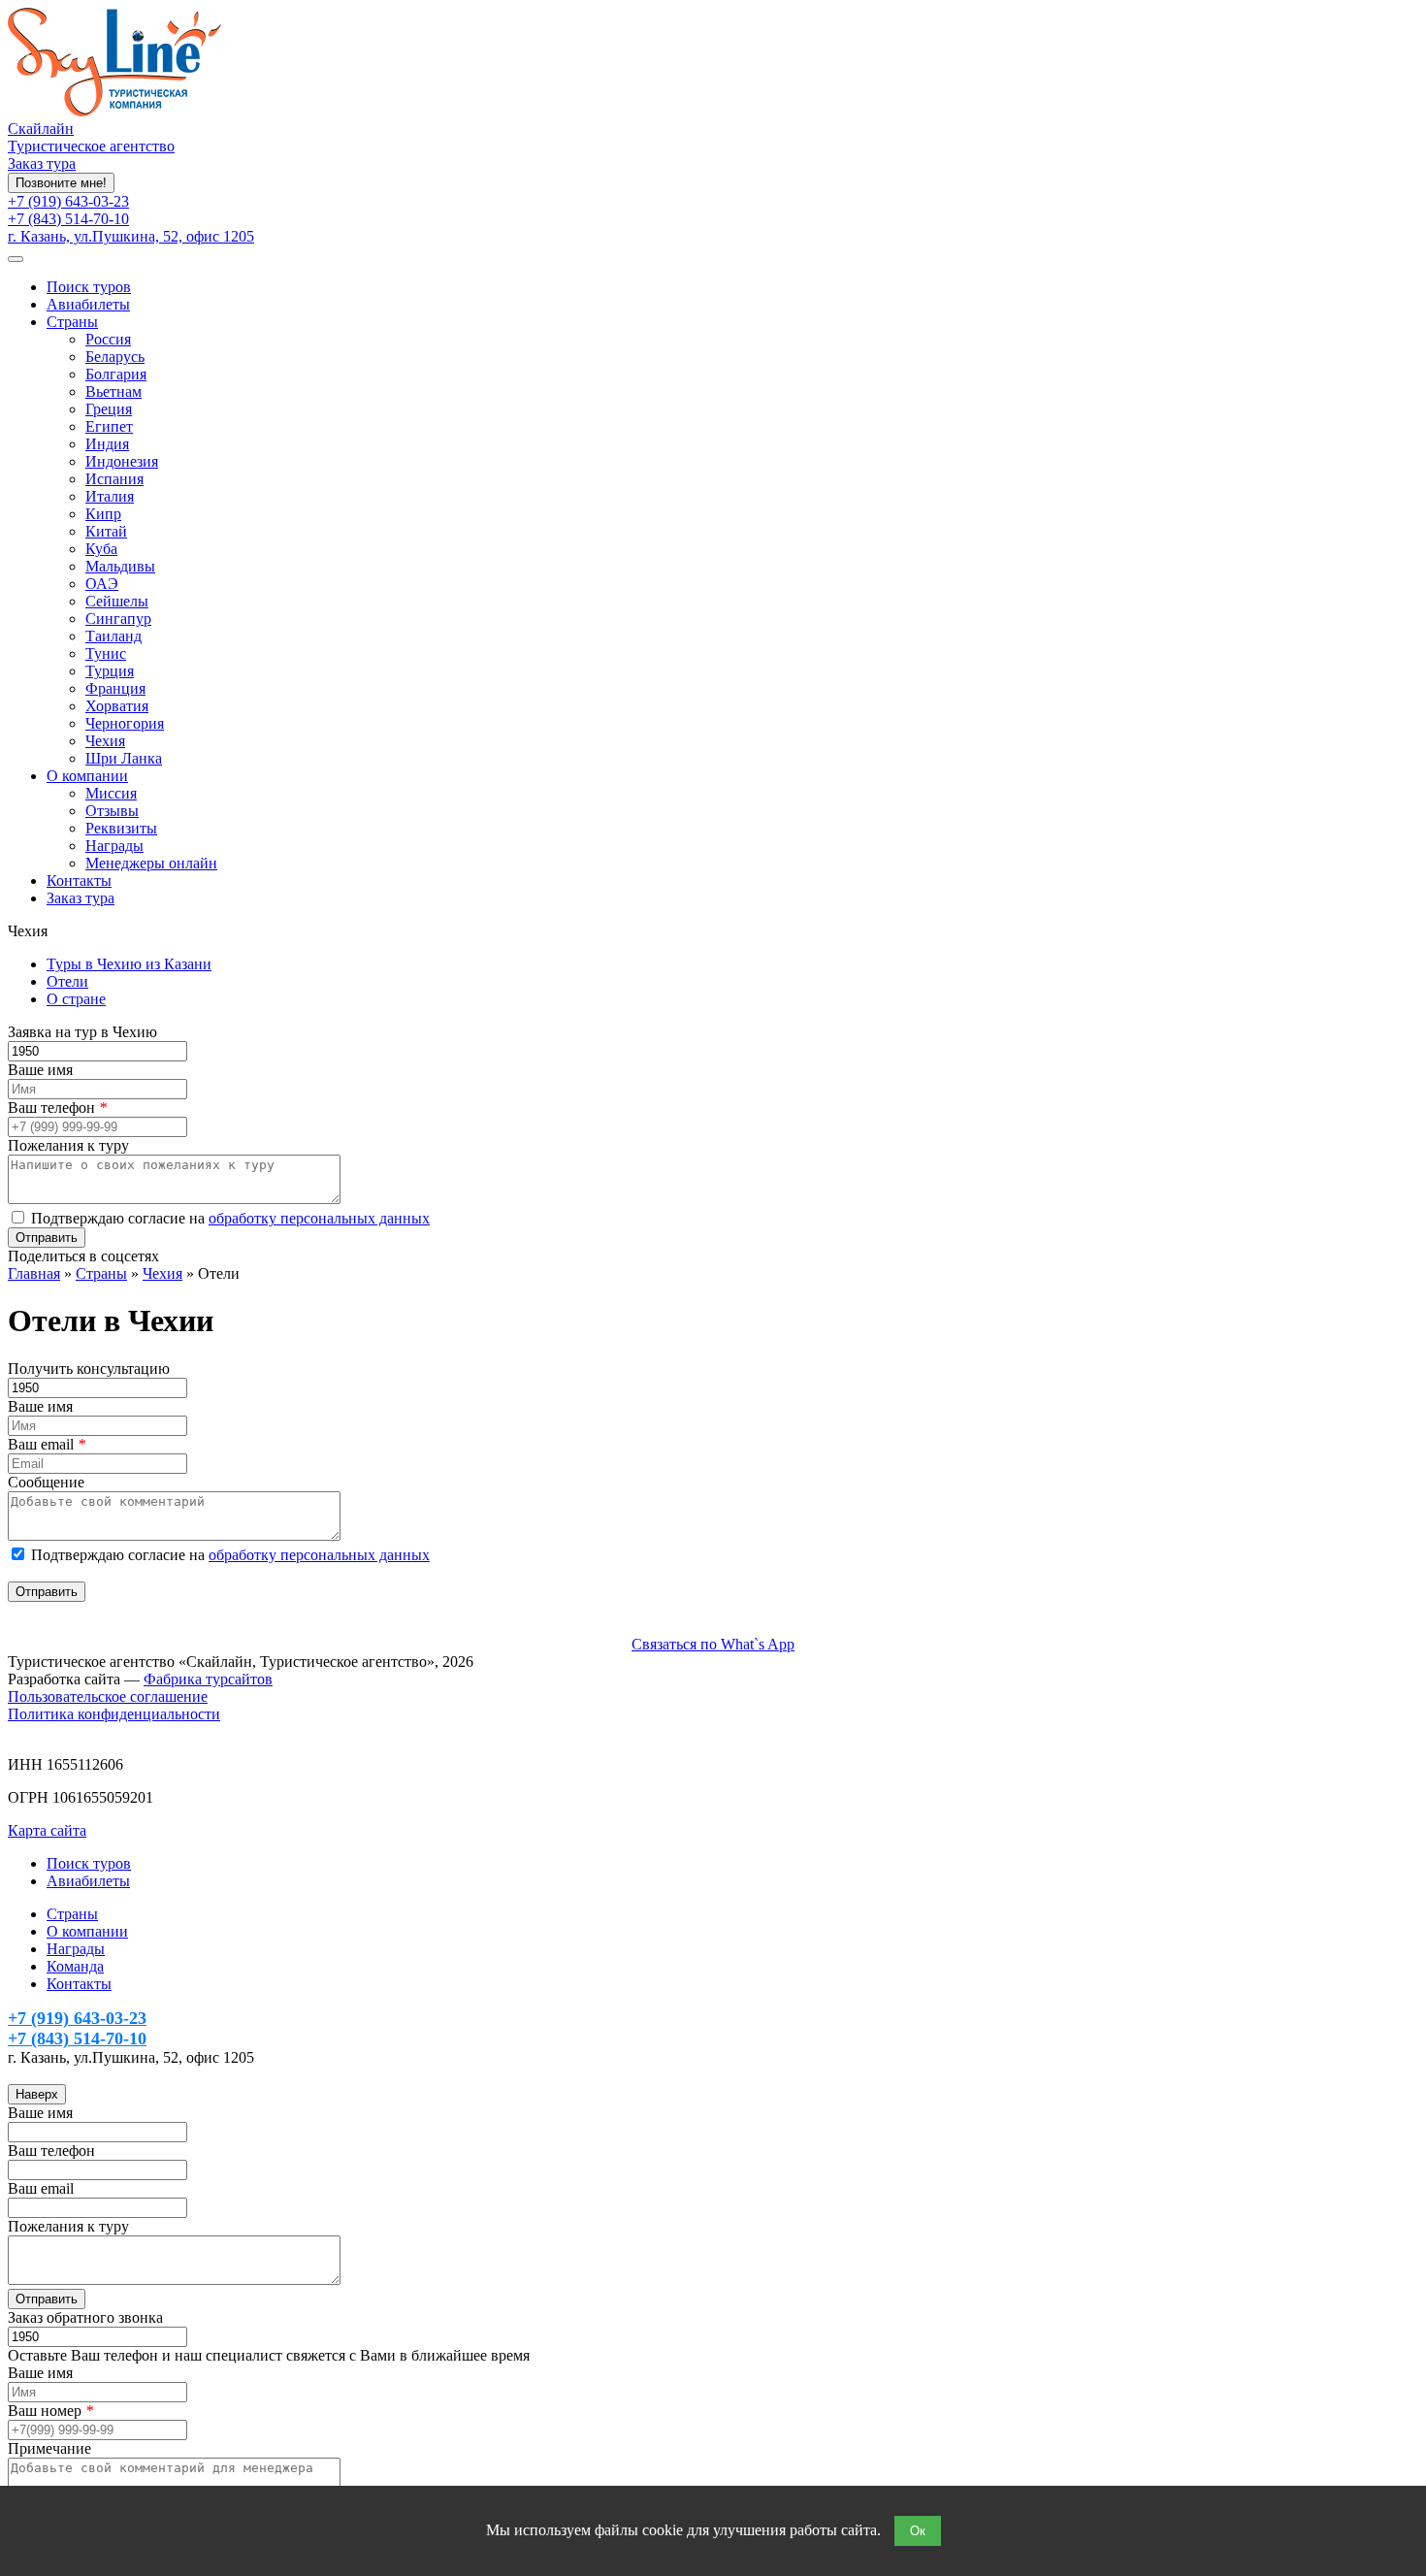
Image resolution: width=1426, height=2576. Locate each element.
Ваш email (47, 1444)
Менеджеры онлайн (151, 863)
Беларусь (115, 357)
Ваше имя (40, 1070)
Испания (114, 479)
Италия (110, 496)
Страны (72, 322)
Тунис (106, 653)
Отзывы (112, 811)
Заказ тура (42, 163)
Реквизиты (121, 828)
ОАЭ (102, 584)
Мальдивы (120, 566)
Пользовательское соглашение (108, 1696)
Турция (110, 671)
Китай (106, 531)
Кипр (103, 514)
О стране (76, 999)
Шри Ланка (124, 758)
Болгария (116, 374)
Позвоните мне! (61, 183)
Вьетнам (113, 391)
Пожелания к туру (68, 1145)
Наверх (37, 2094)
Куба (101, 549)
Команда (75, 1966)
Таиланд (113, 636)
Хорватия (117, 706)
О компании (87, 776)
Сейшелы (117, 601)
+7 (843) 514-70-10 (68, 219)
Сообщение (46, 1482)
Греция (109, 409)
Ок (918, 2531)
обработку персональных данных (319, 1218)
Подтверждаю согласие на (230, 1218)
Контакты (79, 880)
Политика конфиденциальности (114, 1714)
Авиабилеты (88, 304)
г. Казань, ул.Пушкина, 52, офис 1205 (131, 236)
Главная (34, 1273)
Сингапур (118, 619)
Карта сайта (47, 1830)
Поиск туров (89, 287)
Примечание (49, 2448)
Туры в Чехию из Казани (129, 964)
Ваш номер (50, 2411)
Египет (109, 426)
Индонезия (122, 461)
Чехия (105, 741)
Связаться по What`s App (713, 1644)
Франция (115, 688)
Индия (107, 444)
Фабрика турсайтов (208, 1679)
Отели (67, 981)
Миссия (111, 793)
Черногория (125, 723)
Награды (114, 846)
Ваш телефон (57, 1108)
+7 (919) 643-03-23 (68, 201)
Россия (108, 339)
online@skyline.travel (75, 2075)
